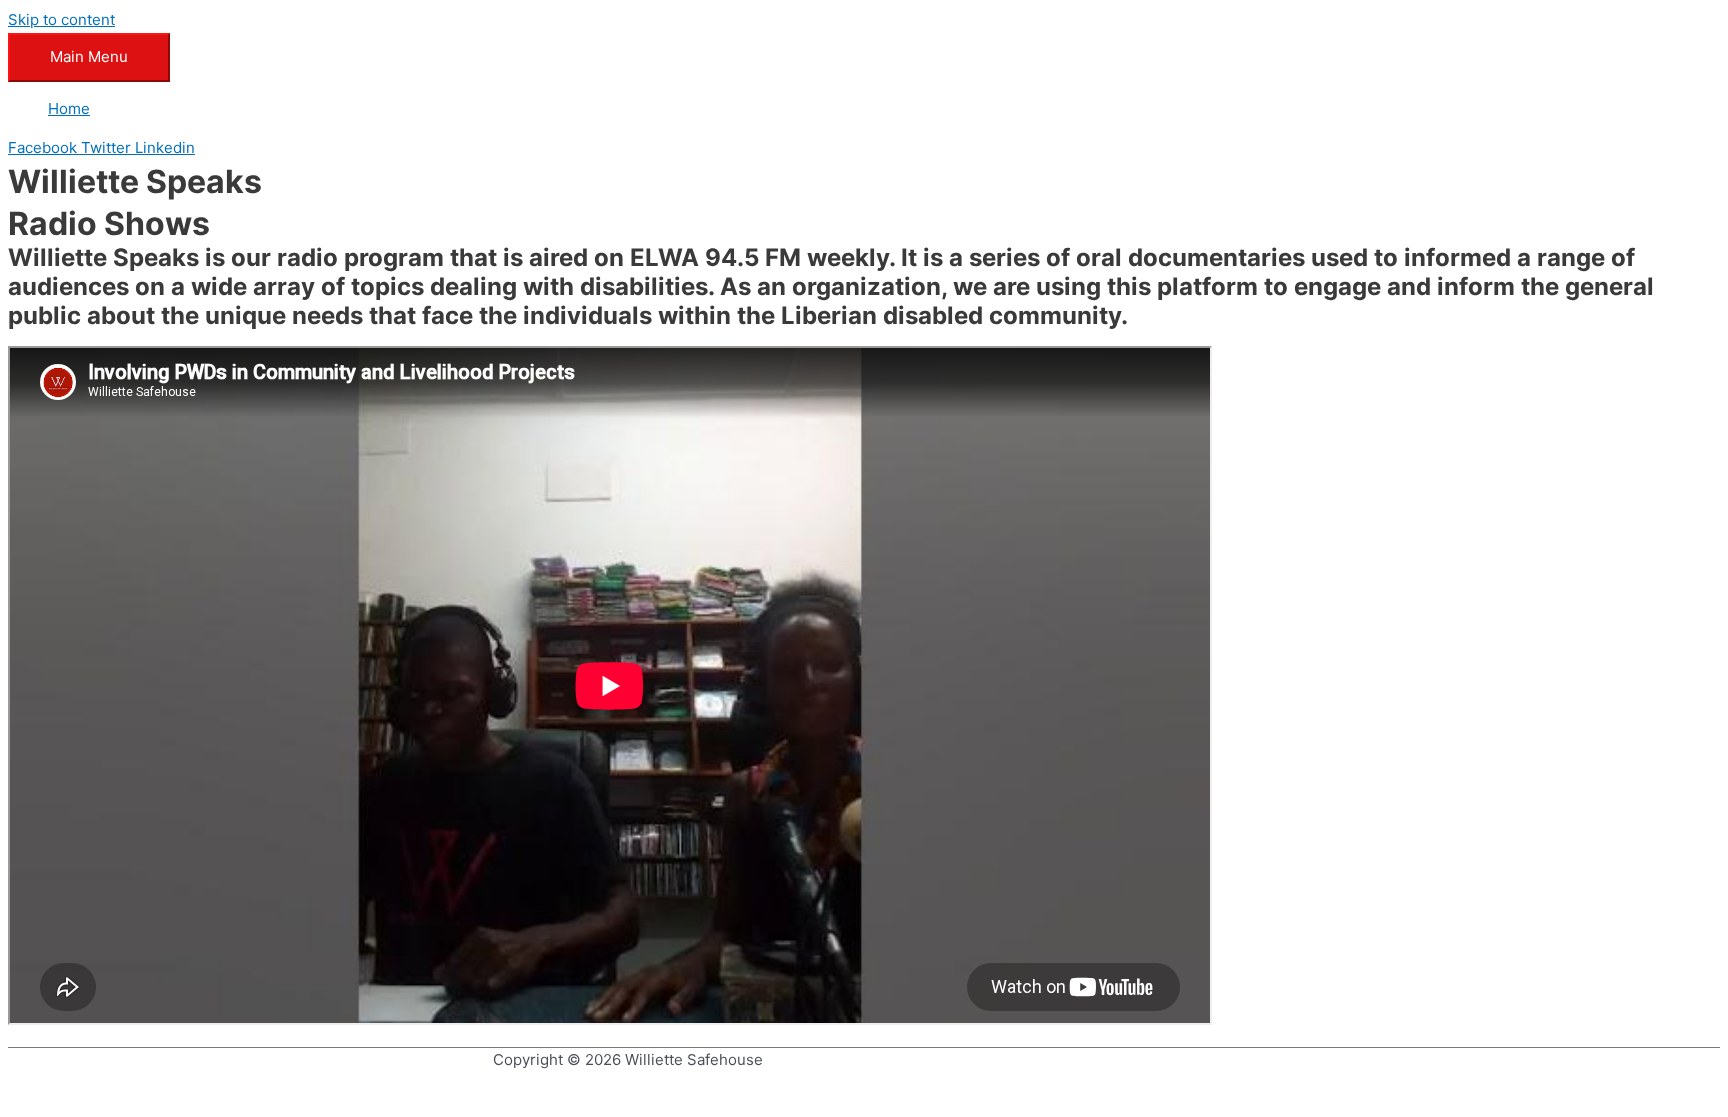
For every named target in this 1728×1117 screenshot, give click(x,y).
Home (69, 108)
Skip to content (61, 19)
